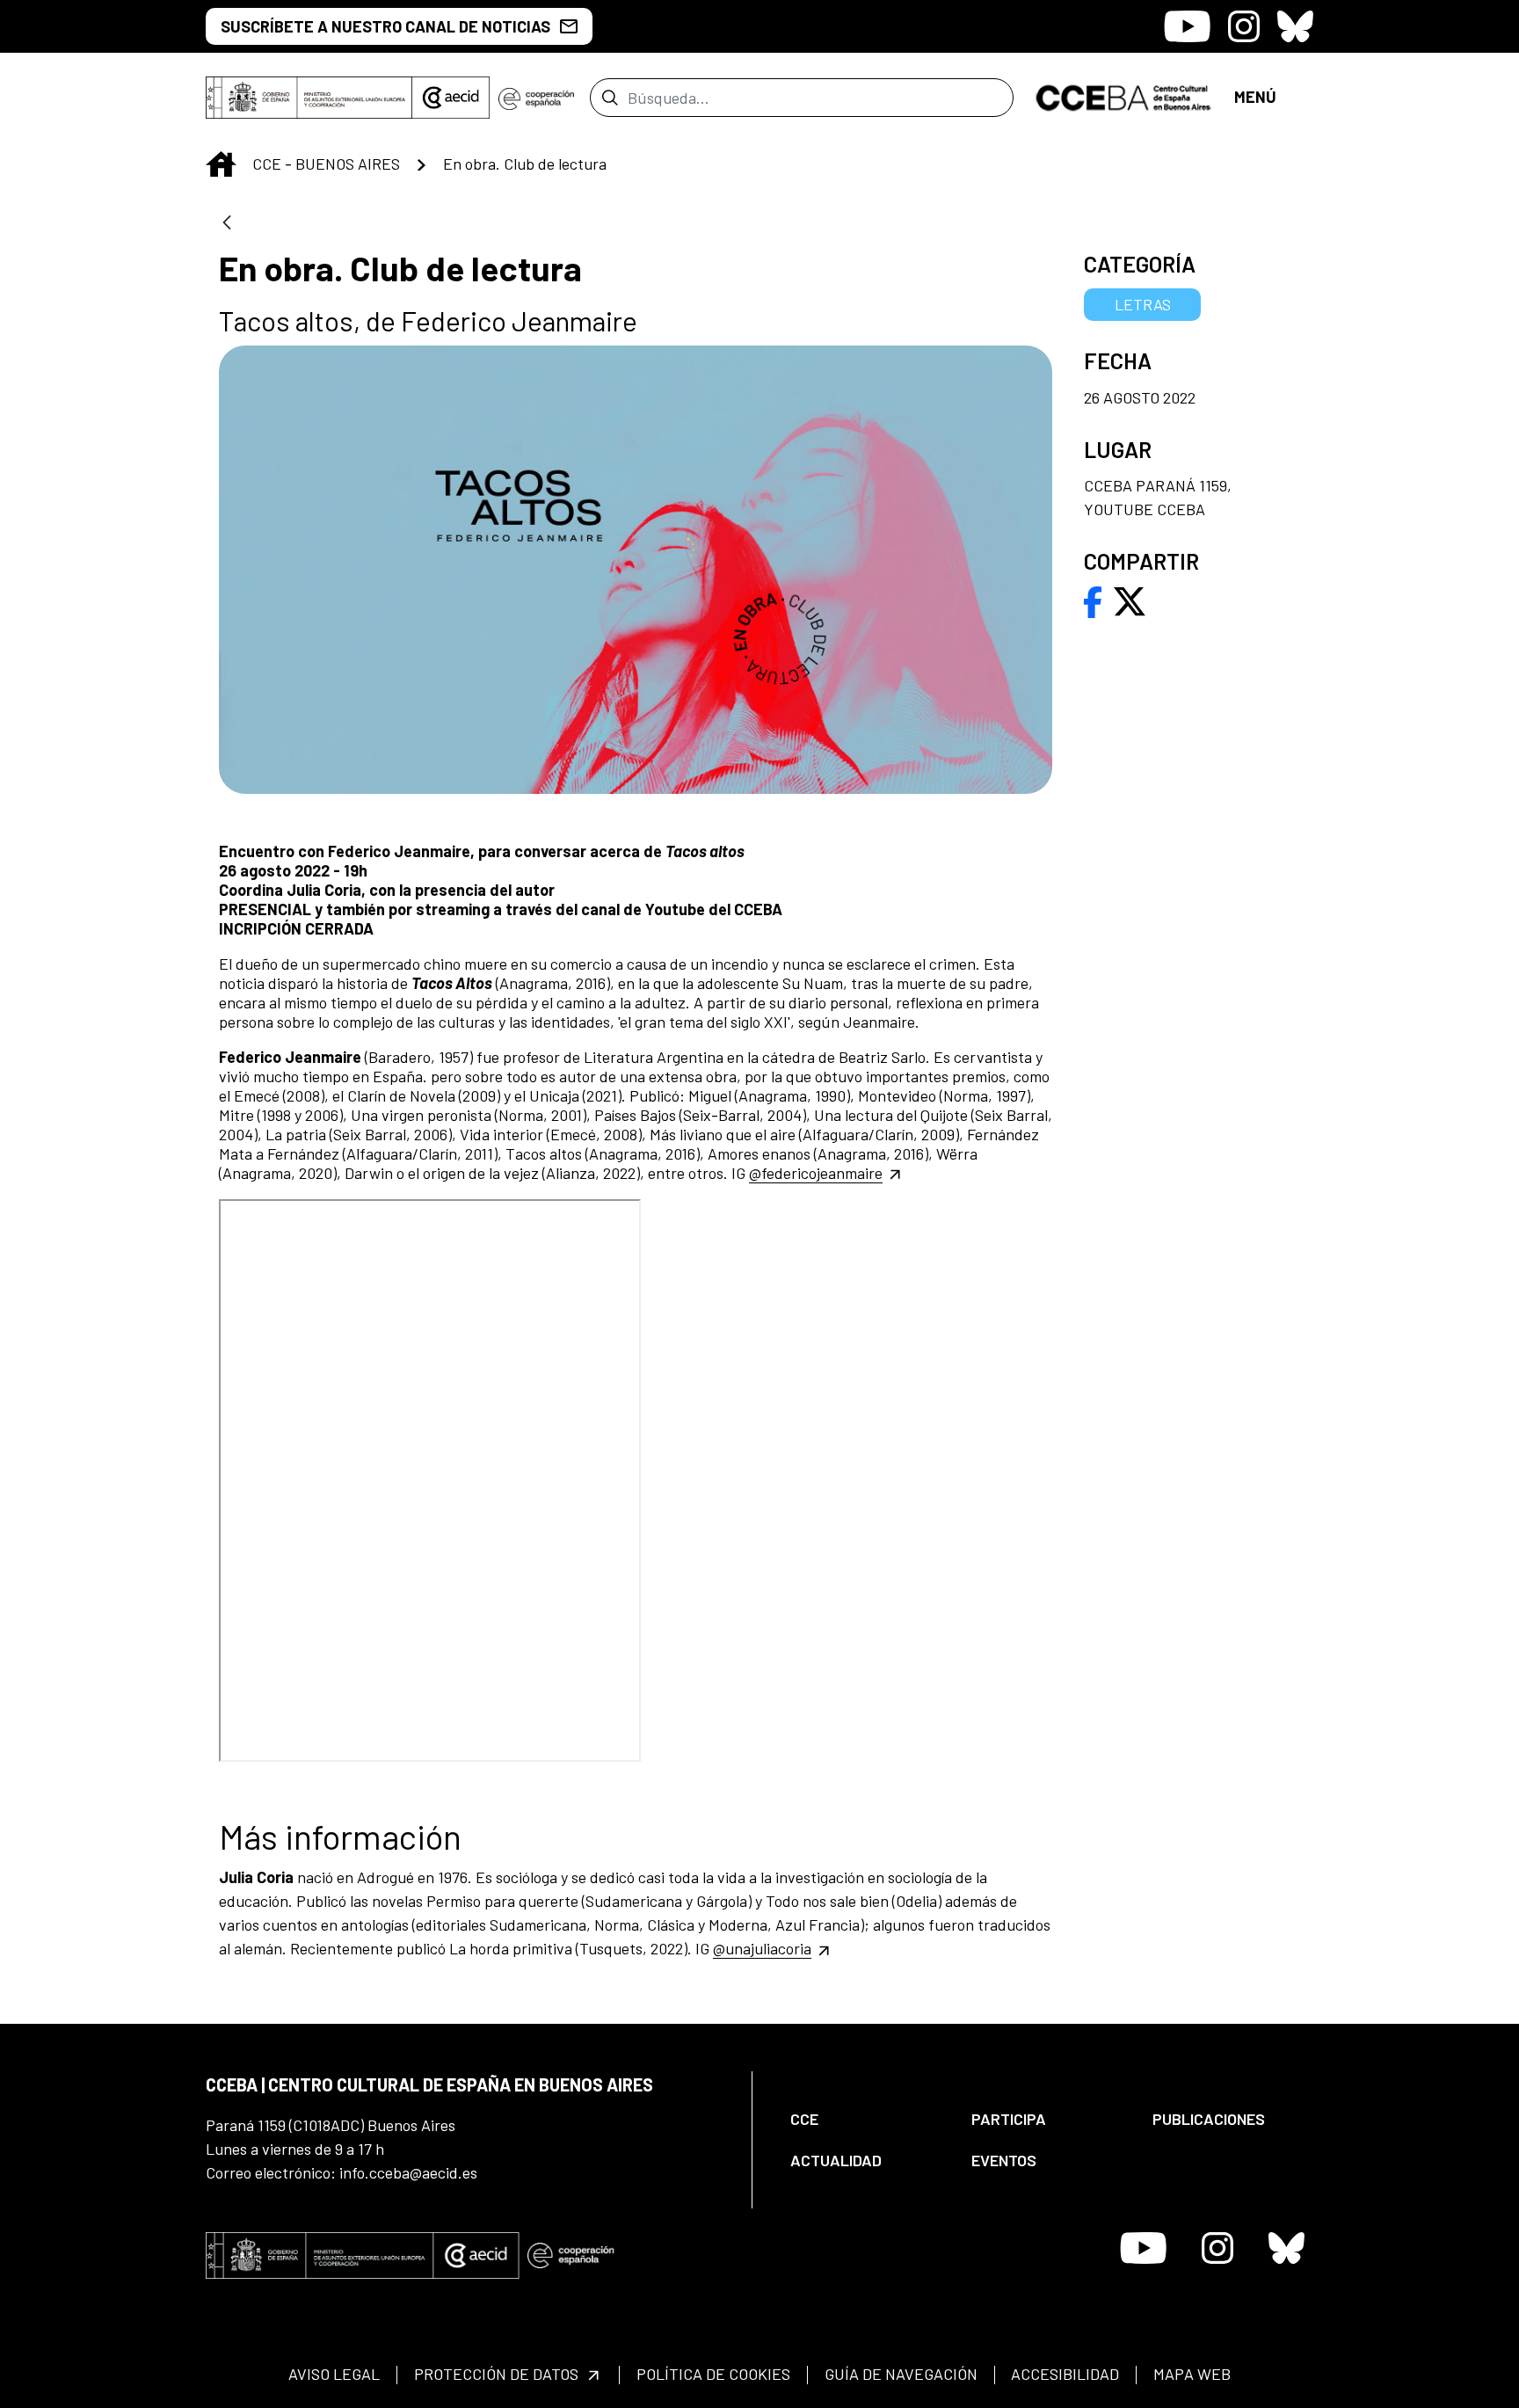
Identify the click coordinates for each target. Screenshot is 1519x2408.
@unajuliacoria (762, 1948)
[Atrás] (227, 224)
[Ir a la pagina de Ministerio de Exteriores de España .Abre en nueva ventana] (309, 98)
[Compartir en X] (1130, 600)
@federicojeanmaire (816, 1173)
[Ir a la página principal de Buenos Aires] (1124, 96)
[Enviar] (610, 98)
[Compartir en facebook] (1093, 600)
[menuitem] (866, 2119)
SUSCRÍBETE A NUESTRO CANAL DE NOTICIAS (385, 26)
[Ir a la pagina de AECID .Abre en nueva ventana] (451, 98)
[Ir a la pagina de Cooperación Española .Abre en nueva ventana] (536, 98)
